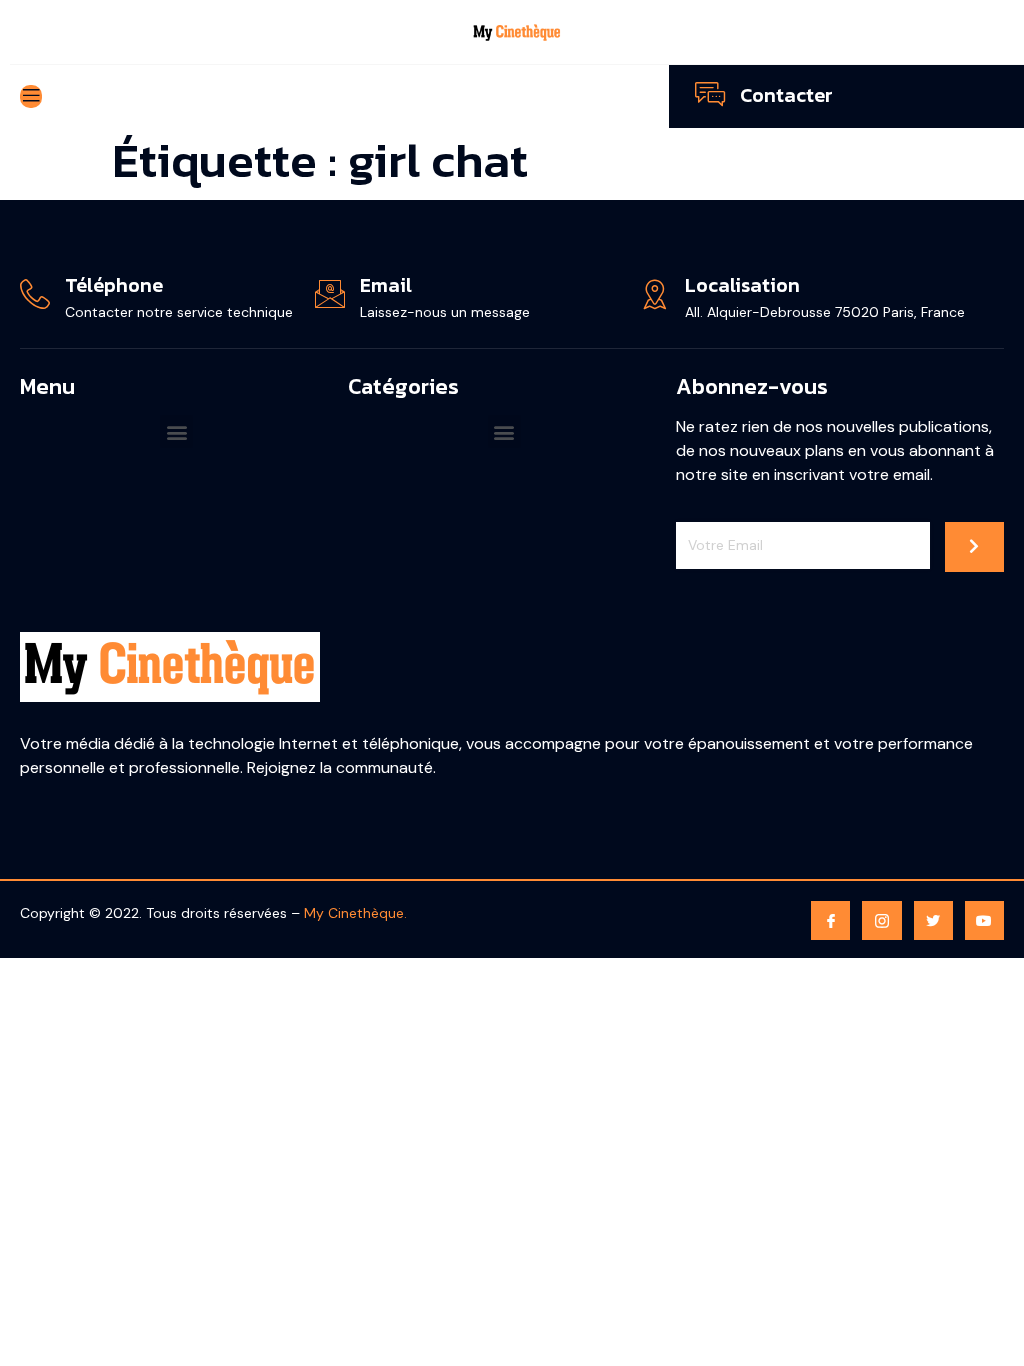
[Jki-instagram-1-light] (881, 920)
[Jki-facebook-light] (830, 920)
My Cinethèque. (355, 913)
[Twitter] (933, 920)
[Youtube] (984, 920)
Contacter (786, 95)
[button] (176, 431)
